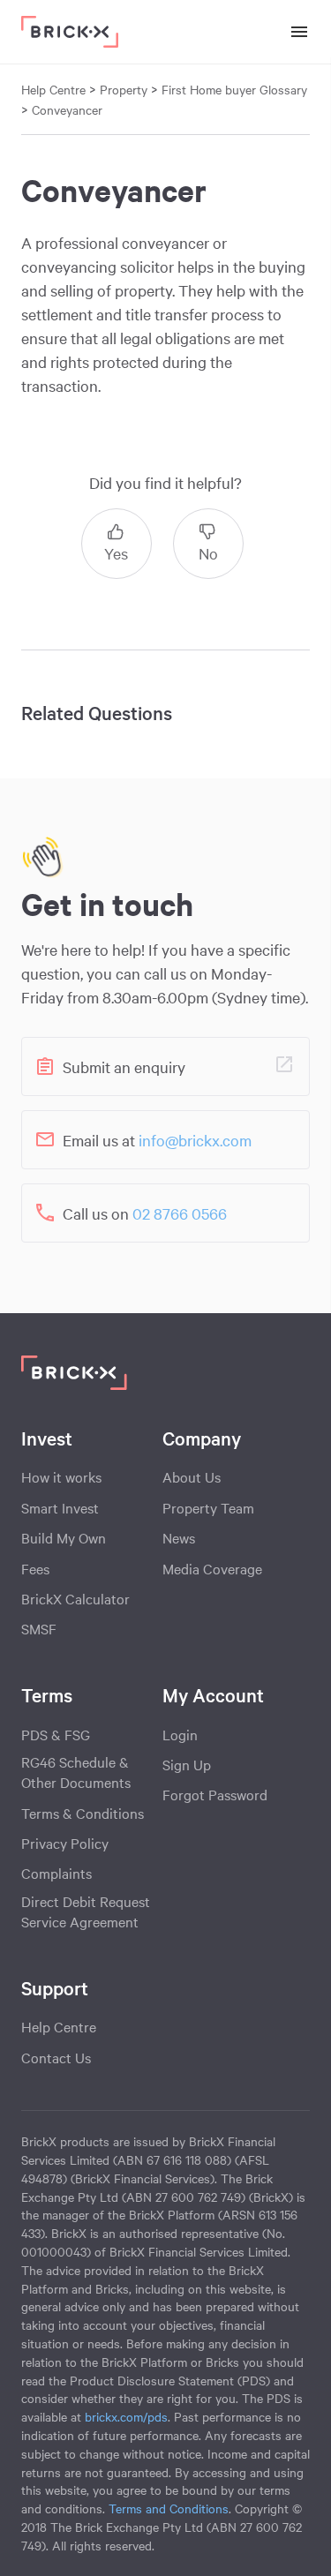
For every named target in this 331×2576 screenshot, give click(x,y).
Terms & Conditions (83, 1813)
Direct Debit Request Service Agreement (86, 1911)
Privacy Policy (65, 1843)
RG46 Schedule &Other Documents (76, 1772)
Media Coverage (212, 1568)
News (179, 1537)
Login (180, 1734)
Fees (35, 1568)
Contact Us (56, 2057)
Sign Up (187, 1764)
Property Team (208, 1507)
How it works (61, 1476)
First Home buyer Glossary (234, 89)
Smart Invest (60, 1507)
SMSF (39, 1628)
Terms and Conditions (169, 2508)
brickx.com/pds (126, 2416)
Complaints (56, 1873)
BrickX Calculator (75, 1598)
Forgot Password (215, 1794)
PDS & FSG (56, 1734)
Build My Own (64, 1537)
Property (125, 89)
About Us (192, 1476)
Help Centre (59, 2026)
